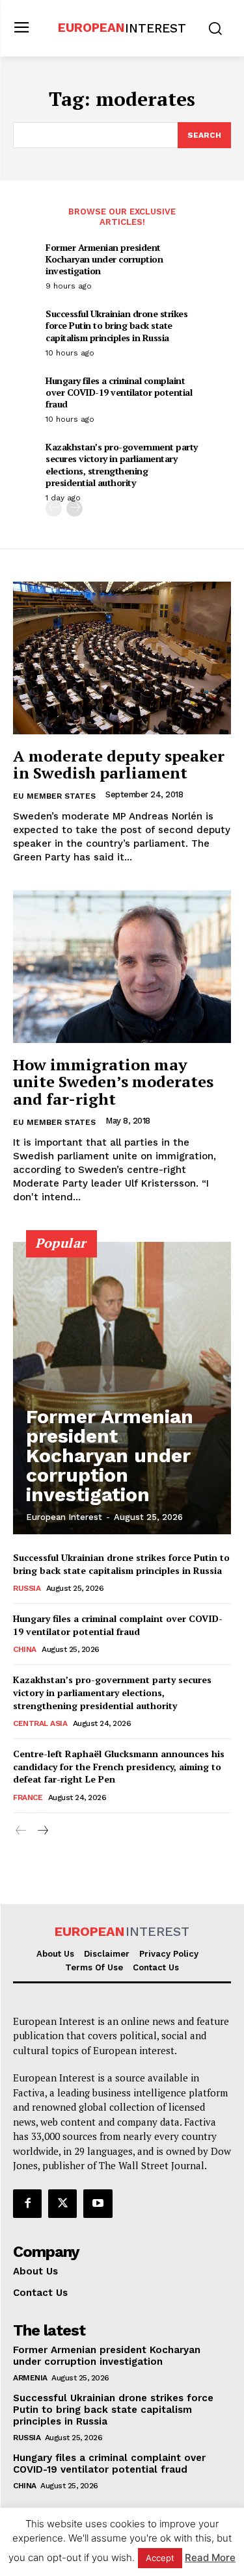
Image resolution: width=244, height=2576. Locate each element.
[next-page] (75, 509)
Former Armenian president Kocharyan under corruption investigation (104, 259)
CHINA (25, 1649)
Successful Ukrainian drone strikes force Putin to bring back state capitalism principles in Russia (116, 325)
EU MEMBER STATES (54, 796)
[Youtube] (98, 2204)
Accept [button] (160, 2558)
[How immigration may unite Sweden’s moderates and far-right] (122, 967)
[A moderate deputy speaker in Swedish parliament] (122, 658)
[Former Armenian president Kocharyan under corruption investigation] (122, 1388)
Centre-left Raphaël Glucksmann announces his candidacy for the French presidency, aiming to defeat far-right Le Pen (119, 1766)
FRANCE (28, 1797)
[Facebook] (27, 2204)
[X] (62, 2204)
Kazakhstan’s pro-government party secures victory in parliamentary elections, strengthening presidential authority (122, 465)
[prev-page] (54, 509)
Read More (210, 2557)
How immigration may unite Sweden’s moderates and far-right (113, 1082)
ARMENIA (30, 2378)
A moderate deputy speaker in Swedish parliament (119, 764)
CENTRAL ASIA (40, 1723)
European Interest (64, 1517)
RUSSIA (27, 1588)
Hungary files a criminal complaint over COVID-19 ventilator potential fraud (119, 392)
